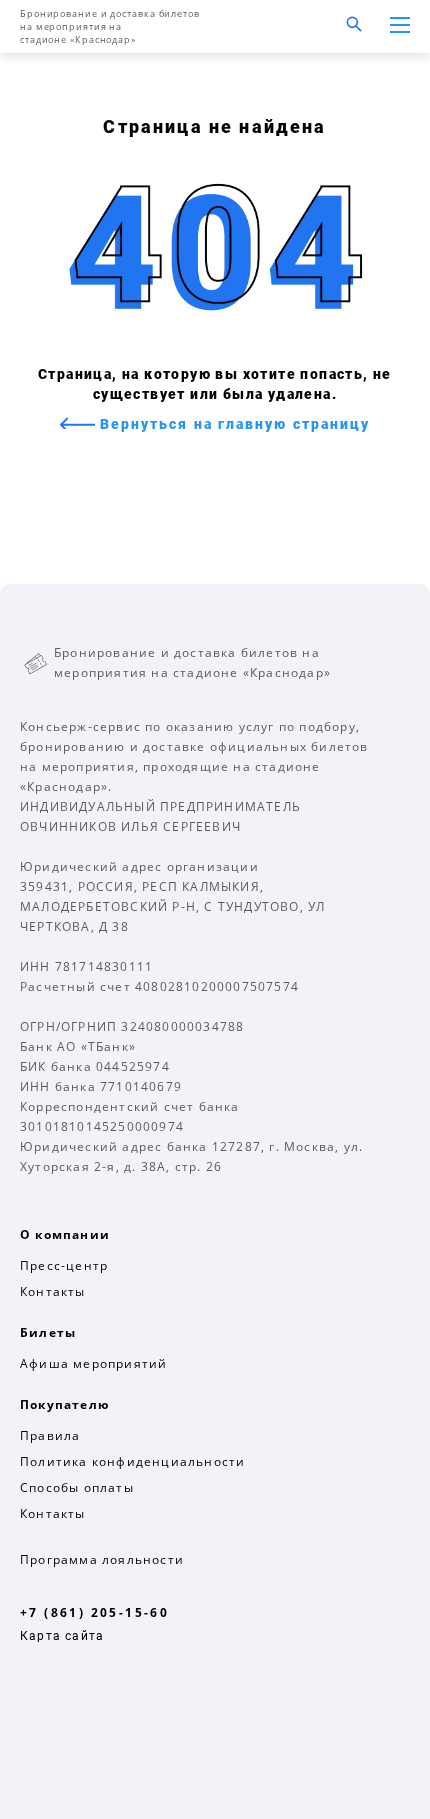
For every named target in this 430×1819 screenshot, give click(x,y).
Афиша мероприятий (93, 1363)
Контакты (53, 1291)
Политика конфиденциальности (132, 1461)
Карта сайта (62, 1636)
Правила (50, 1435)
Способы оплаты (77, 1487)
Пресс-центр (64, 1265)
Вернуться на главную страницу (233, 424)
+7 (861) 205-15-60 (94, 1612)
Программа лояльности (102, 1559)
